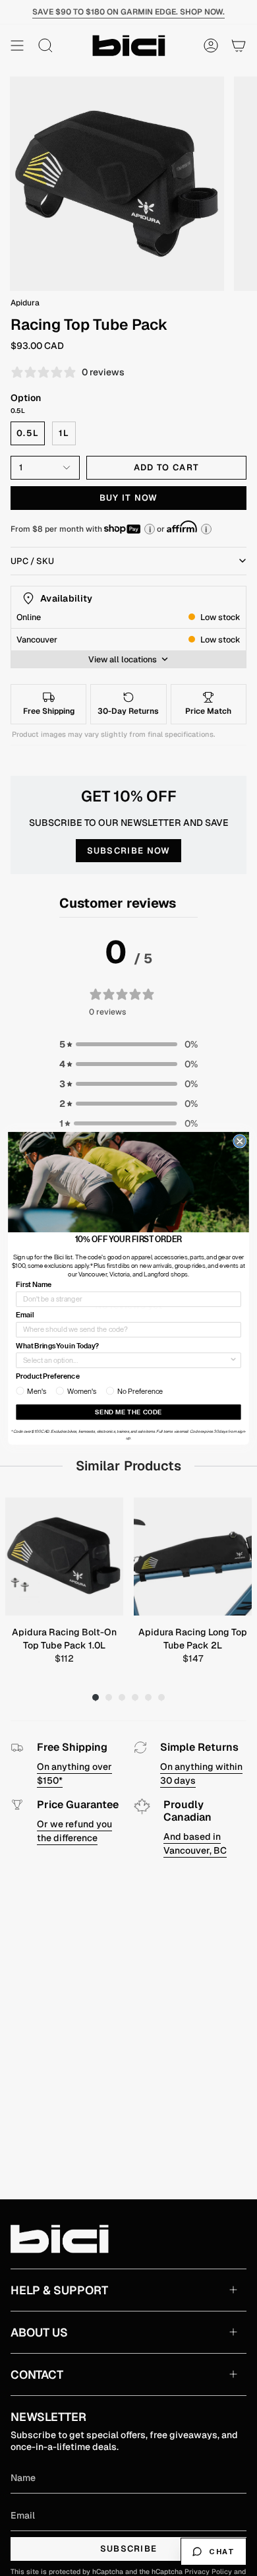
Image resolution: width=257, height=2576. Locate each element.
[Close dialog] (240, 1141)
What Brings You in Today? (57, 1345)
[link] (128, 1181)
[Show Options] (233, 1360)
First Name (34, 1284)
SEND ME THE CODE (128, 1412)
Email (25, 1315)
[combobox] (126, 1360)
